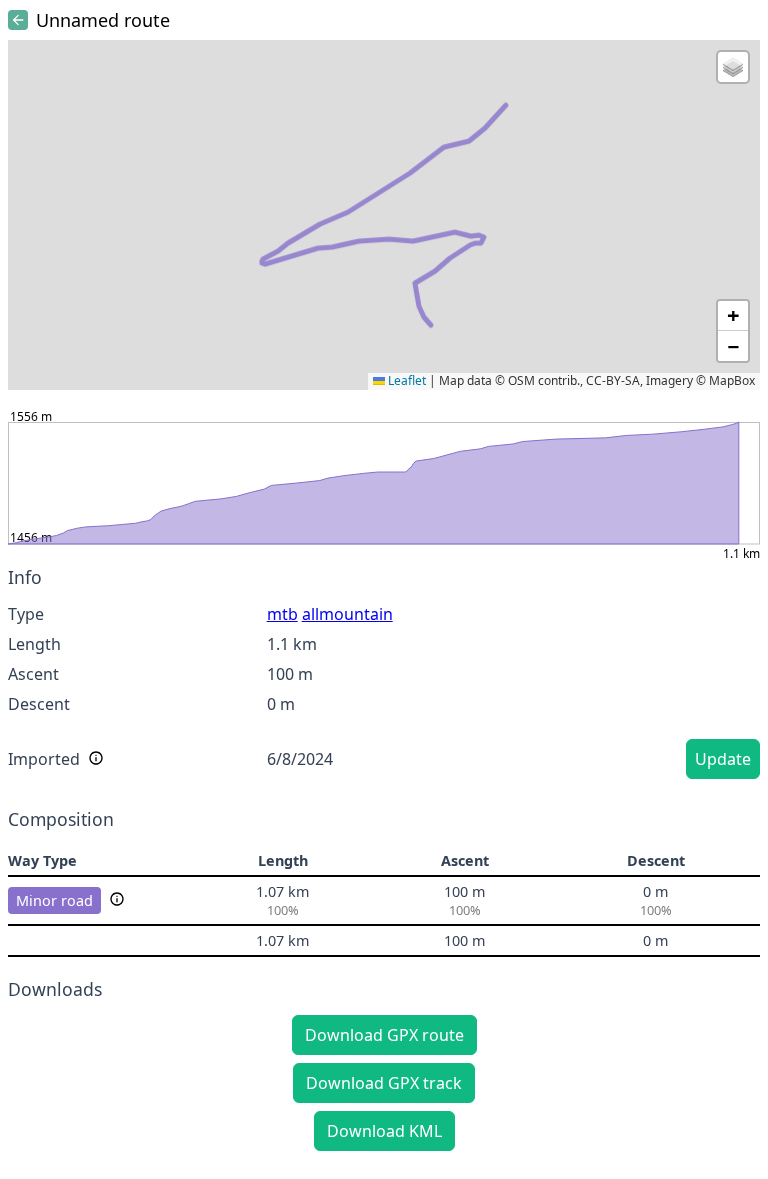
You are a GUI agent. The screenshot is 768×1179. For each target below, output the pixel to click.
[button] (733, 67)
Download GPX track (384, 1083)
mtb (282, 614)
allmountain (347, 614)
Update (723, 759)
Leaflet (405, 380)
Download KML (384, 1131)
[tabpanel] (384, 676)
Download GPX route (384, 1035)
